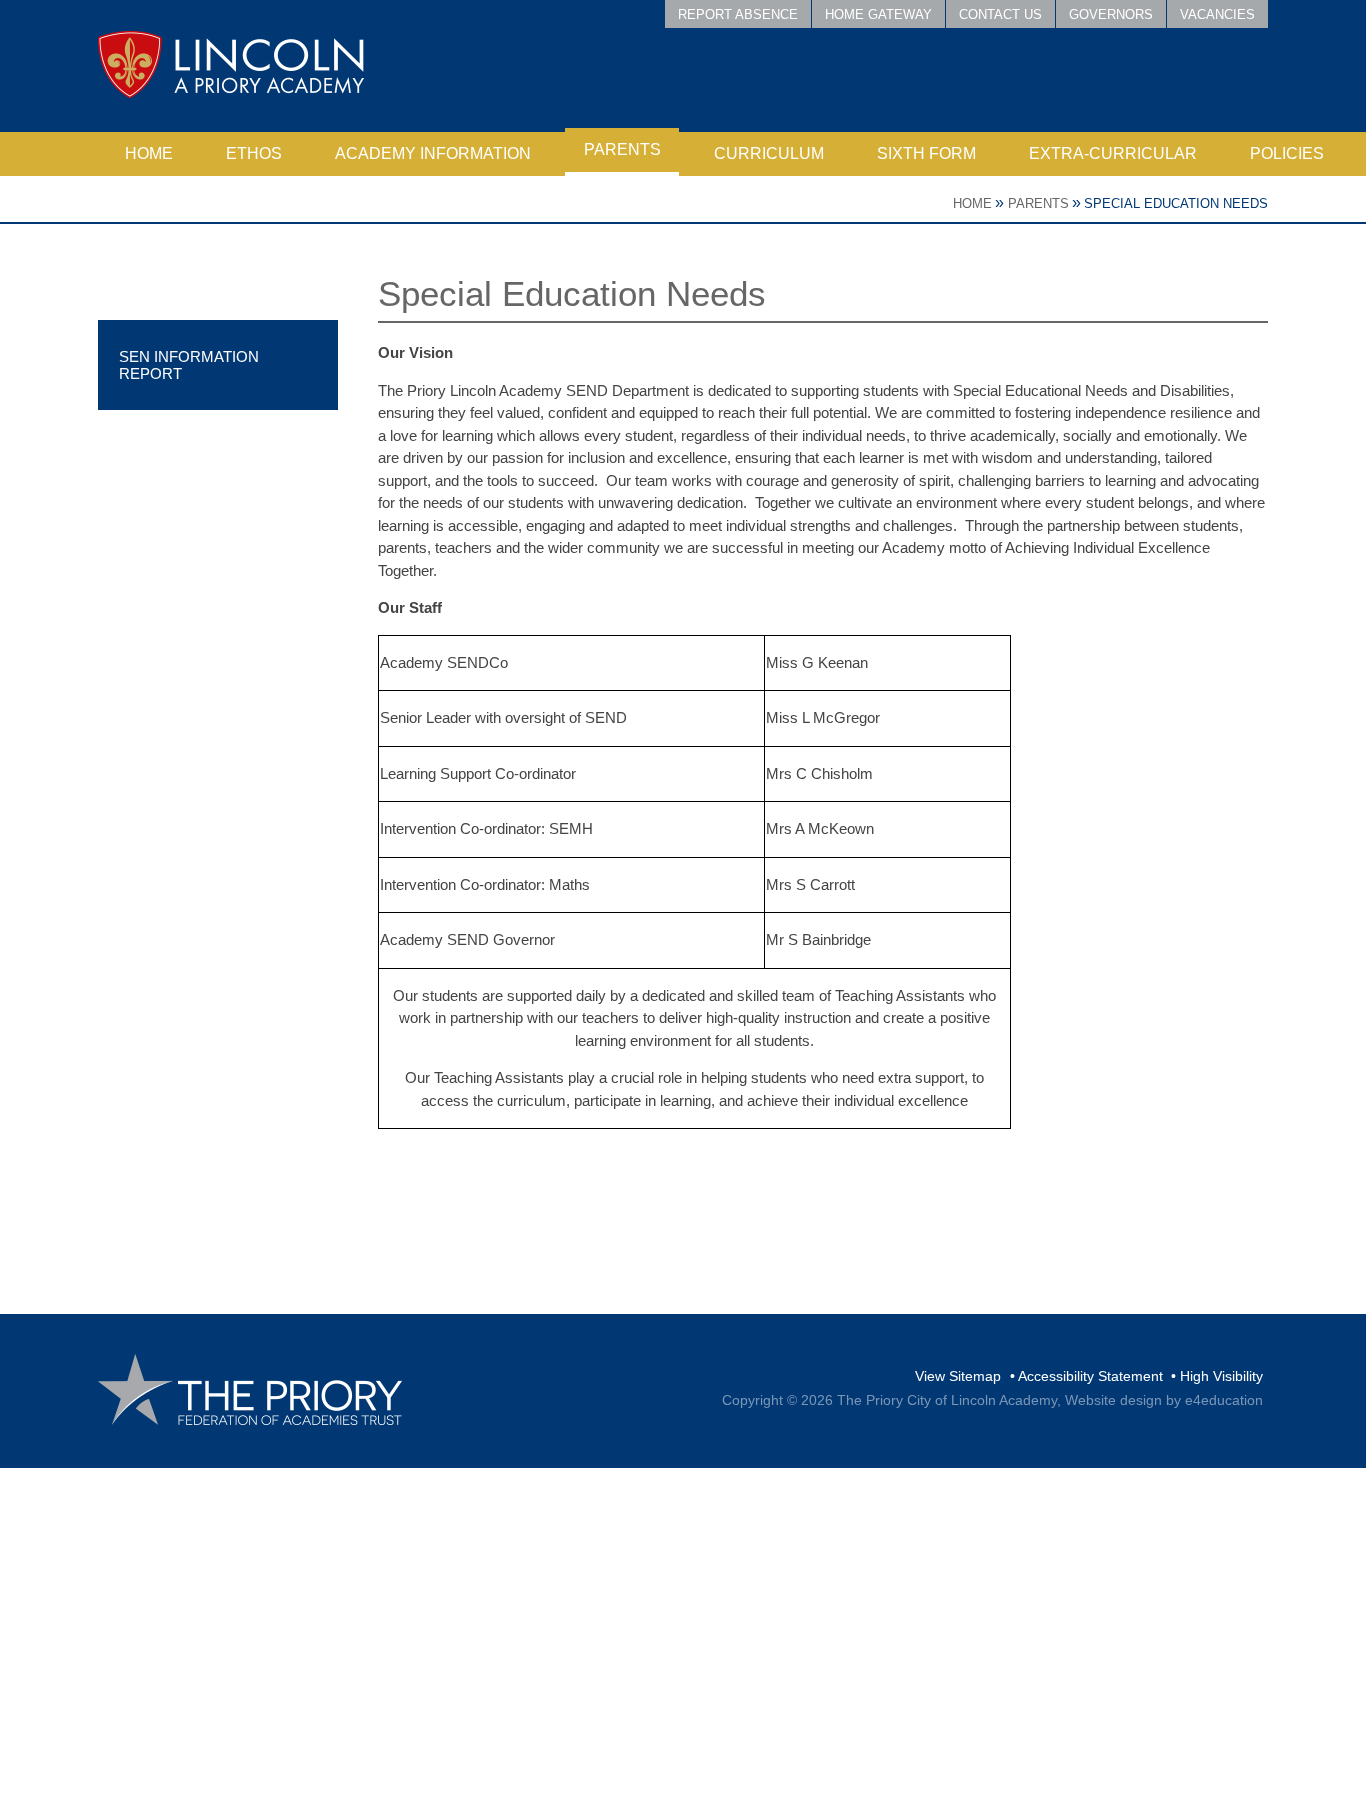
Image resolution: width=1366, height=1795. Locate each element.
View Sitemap (958, 1376)
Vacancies (1217, 14)
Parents (1038, 203)
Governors (1111, 14)
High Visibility (1221, 1376)
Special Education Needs (1176, 203)
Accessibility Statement (1090, 1376)
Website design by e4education (1164, 1400)
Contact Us (1000, 14)
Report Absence (738, 14)
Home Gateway (878, 14)
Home (972, 203)
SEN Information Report (189, 365)
